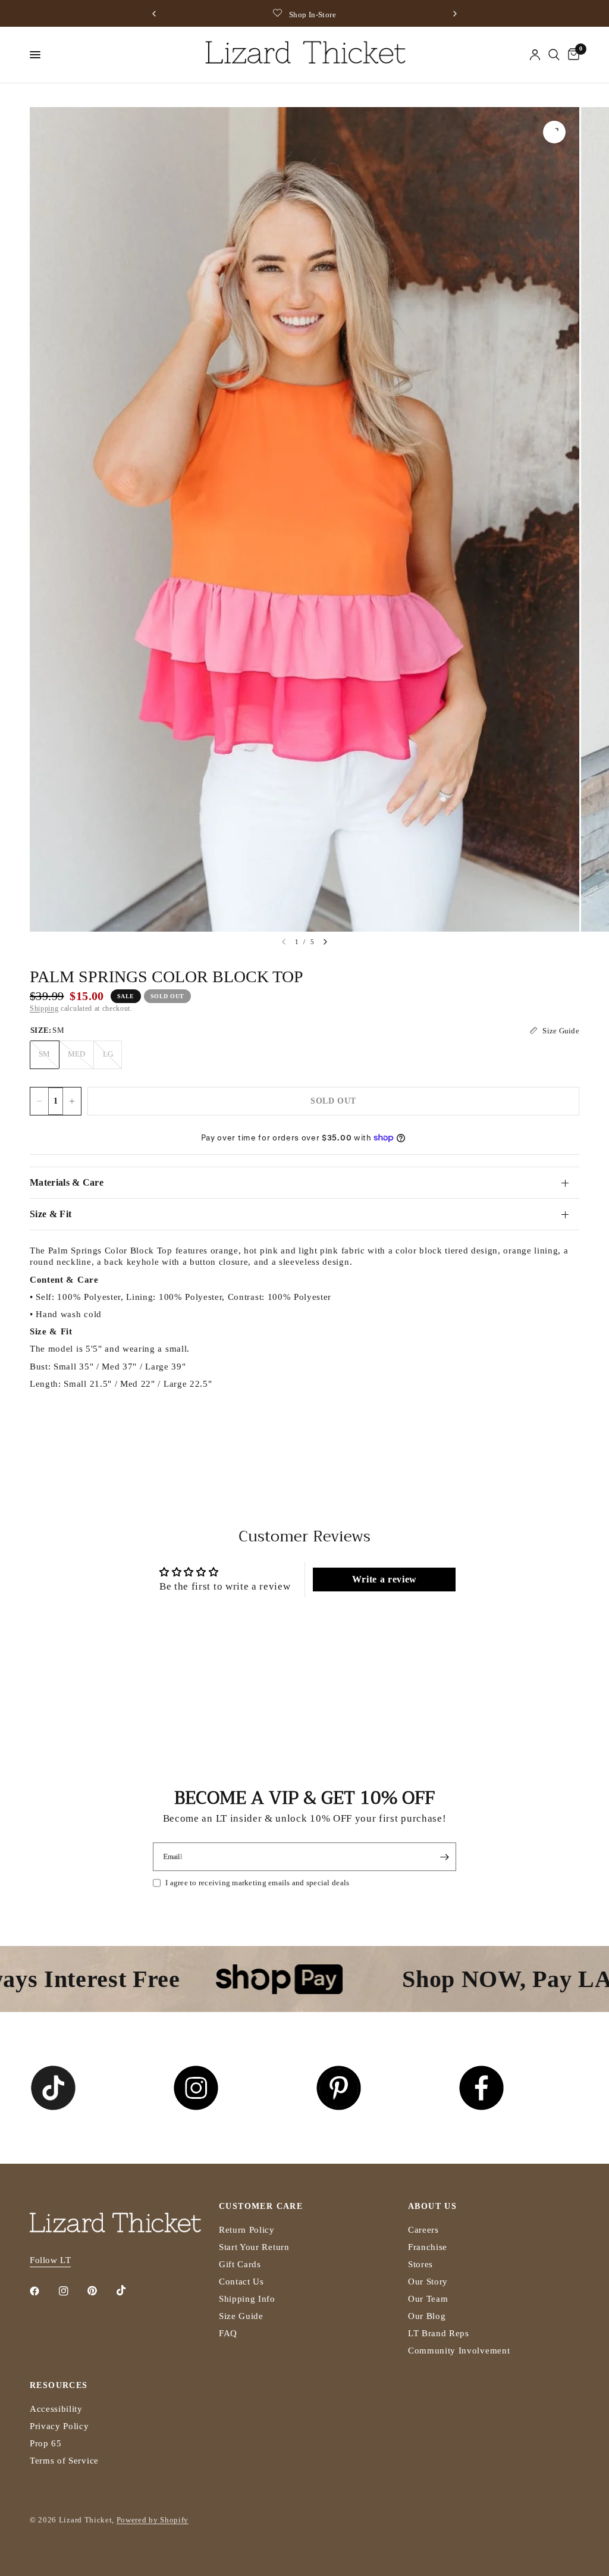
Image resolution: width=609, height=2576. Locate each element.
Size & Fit (51, 1214)
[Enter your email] (444, 1857)
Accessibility (56, 2409)
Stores (420, 2264)
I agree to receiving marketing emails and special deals (257, 1883)
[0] (572, 55)
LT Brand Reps (439, 2333)
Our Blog (427, 2316)
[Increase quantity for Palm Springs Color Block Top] (72, 1101)
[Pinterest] (101, 2291)
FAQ (228, 2333)
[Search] (554, 55)
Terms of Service (64, 2461)
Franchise (428, 2247)
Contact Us (241, 2282)
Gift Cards (240, 2264)
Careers (423, 2230)
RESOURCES (59, 2386)
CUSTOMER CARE (261, 2207)
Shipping (44, 1008)
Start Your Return (254, 2247)
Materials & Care (67, 1182)
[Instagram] (72, 2291)
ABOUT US (432, 2207)
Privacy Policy (59, 2426)
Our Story (428, 2282)
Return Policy (247, 2230)
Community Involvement (459, 2351)
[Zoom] (554, 132)
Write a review (385, 1579)
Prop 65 (46, 2443)
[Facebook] (43, 2291)
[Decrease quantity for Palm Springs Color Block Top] (39, 1101)
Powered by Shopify (153, 2520)
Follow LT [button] (50, 2260)
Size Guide (241, 2316)
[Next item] (325, 942)
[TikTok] (130, 2290)
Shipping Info (247, 2299)
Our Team (428, 2299)
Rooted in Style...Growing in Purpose (322, 15)
